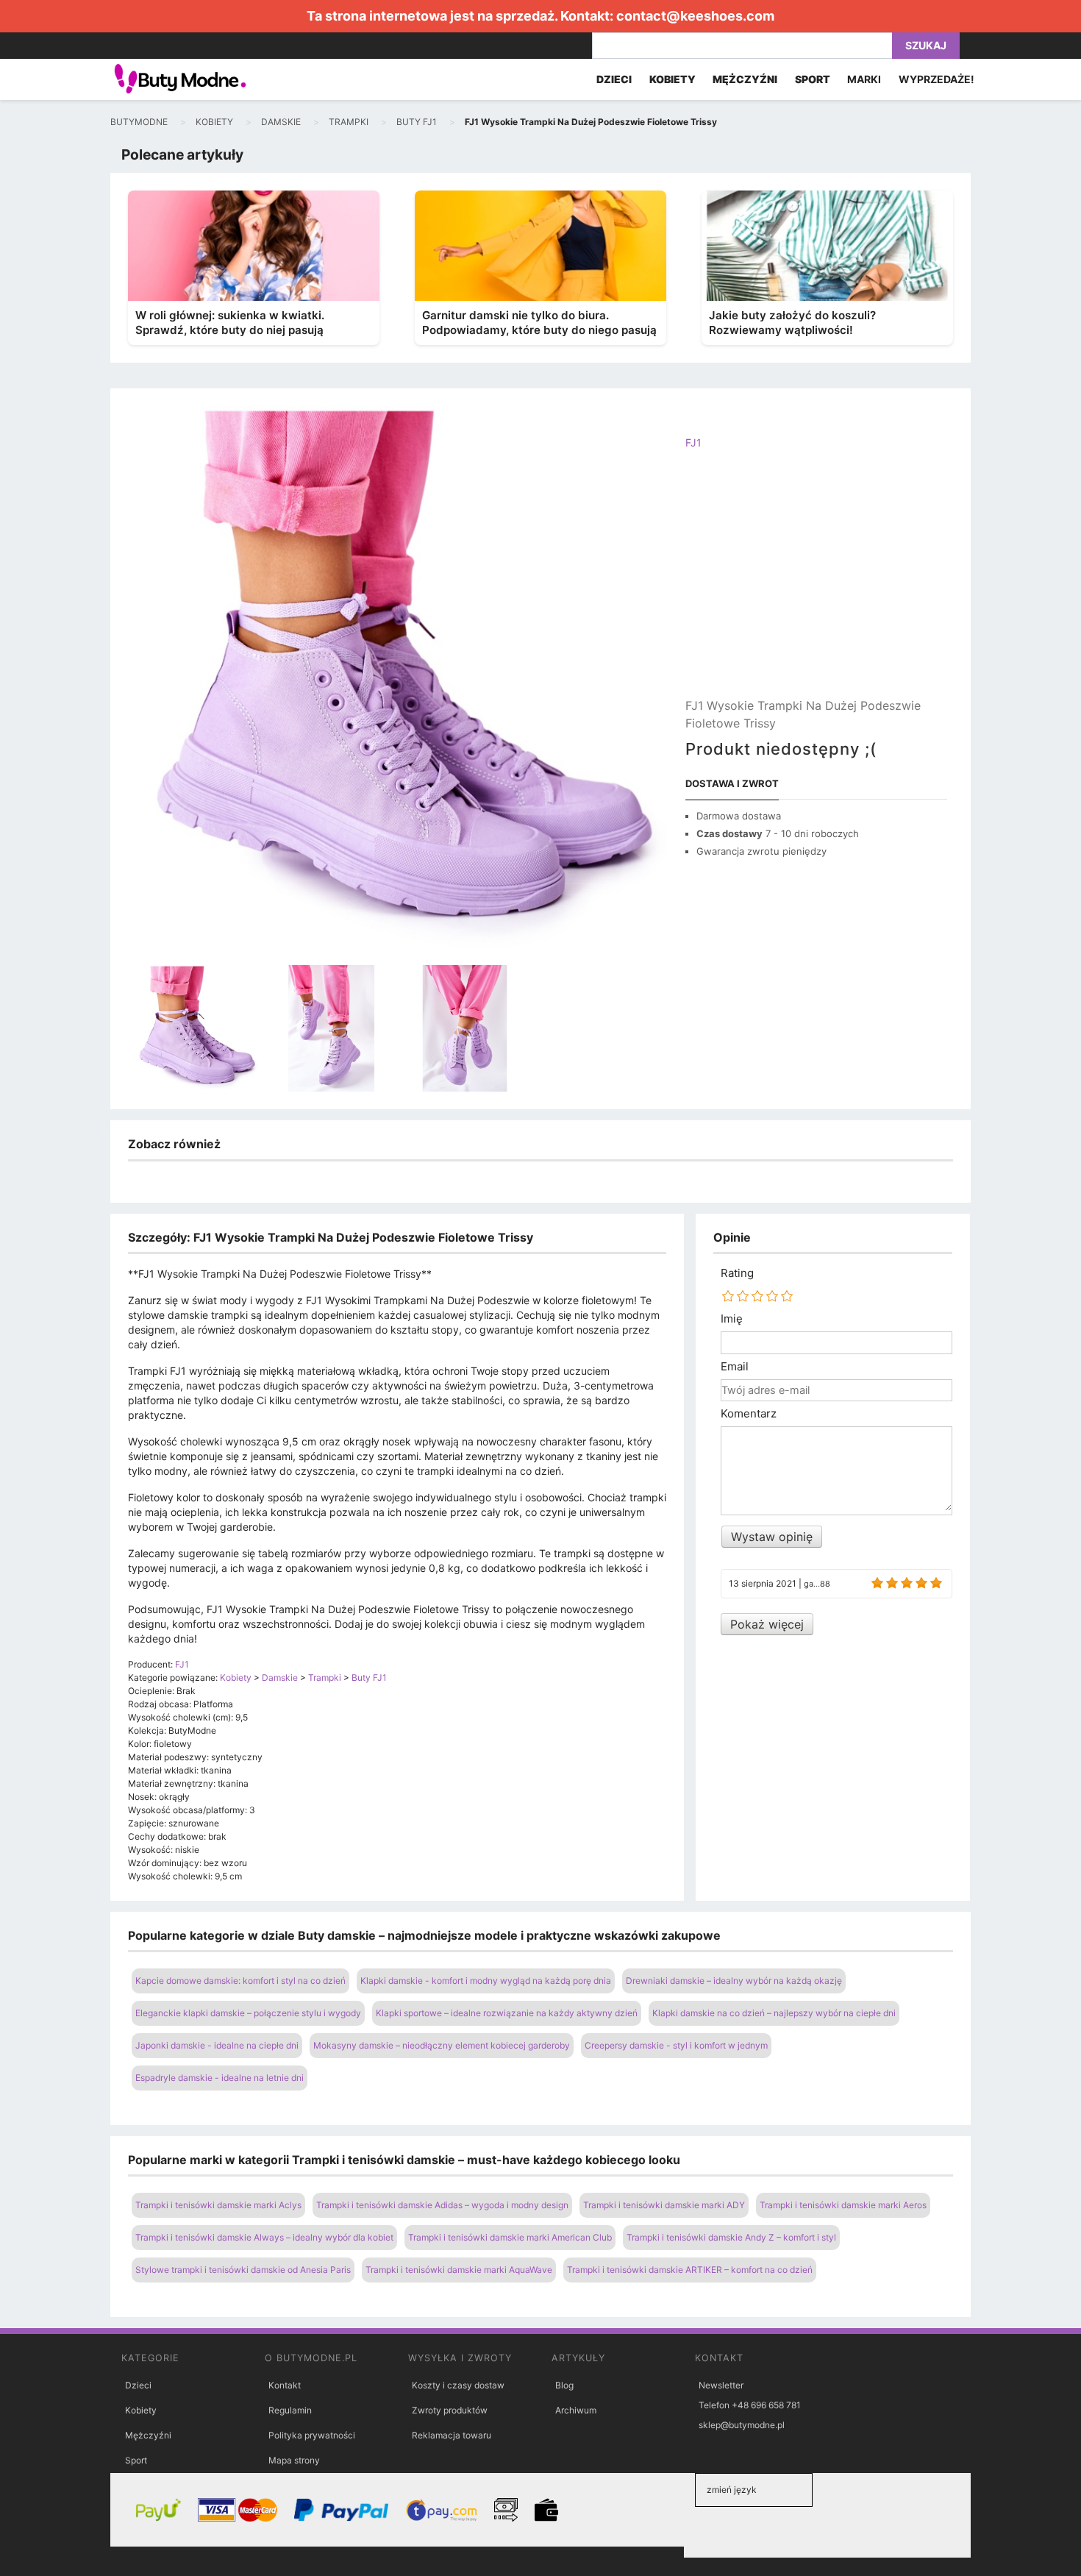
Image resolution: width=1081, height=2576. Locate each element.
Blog (564, 2385)
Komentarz (749, 1414)
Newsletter (721, 2385)
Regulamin (290, 2410)
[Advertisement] (816, 586)
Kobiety (141, 2410)
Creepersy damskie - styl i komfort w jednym (676, 2045)
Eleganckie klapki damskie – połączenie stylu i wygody (248, 2013)
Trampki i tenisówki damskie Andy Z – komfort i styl (731, 2237)
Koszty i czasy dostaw (458, 2385)
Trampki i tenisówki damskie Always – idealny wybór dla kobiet (264, 2237)
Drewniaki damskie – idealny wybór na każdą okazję (734, 1981)
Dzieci (138, 2385)
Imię (732, 1319)
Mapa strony (294, 2460)
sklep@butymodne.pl (742, 2425)
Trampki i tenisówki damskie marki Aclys (218, 2205)
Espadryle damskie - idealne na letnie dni (220, 2078)
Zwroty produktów (450, 2410)
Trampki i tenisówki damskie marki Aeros (843, 2205)
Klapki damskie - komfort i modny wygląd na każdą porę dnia (486, 1981)
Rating (737, 1273)
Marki (864, 79)
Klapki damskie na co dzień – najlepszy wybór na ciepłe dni (774, 2013)
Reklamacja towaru (452, 2435)
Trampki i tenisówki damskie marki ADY (664, 2205)
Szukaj (926, 45)
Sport (136, 2460)
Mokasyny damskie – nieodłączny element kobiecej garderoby (442, 2045)
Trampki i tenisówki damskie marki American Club (510, 2237)
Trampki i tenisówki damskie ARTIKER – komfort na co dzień (690, 2270)
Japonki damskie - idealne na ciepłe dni (217, 2045)
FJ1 (693, 442)
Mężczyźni (148, 2435)
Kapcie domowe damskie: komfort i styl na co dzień (240, 1981)
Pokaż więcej (767, 1624)
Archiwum (576, 2410)
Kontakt (285, 2385)
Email (735, 1367)
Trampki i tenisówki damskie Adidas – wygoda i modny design (442, 2205)
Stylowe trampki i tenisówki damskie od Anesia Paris (243, 2270)
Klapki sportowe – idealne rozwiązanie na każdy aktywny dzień (507, 2013)
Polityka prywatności (312, 2435)
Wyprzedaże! (936, 79)
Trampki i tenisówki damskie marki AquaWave (459, 2270)
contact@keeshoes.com (695, 16)
